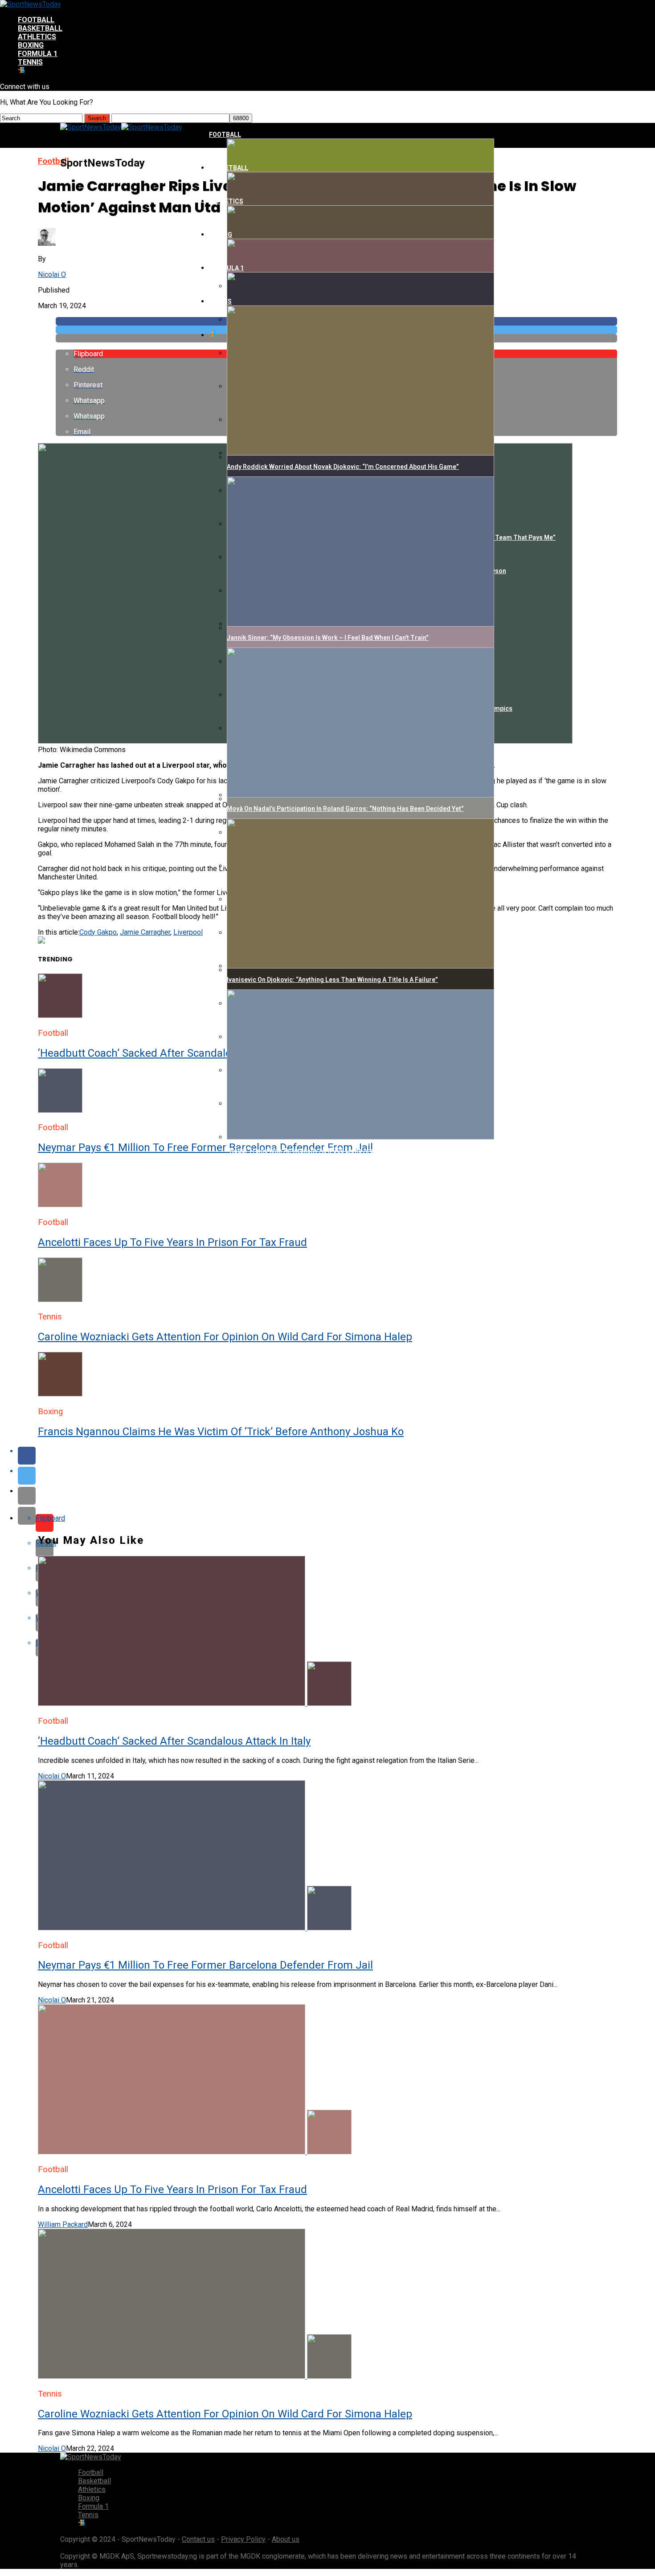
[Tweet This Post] (336, 1476)
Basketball (40, 28)
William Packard (63, 2224)
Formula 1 (38, 54)
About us (286, 2539)
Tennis (30, 62)
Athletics (37, 37)
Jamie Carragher (145, 932)
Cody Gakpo (98, 932)
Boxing (31, 45)
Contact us (198, 2539)
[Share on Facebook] (336, 1456)
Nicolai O (52, 275)
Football (36, 20)
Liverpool (188, 932)
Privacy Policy (243, 2539)
